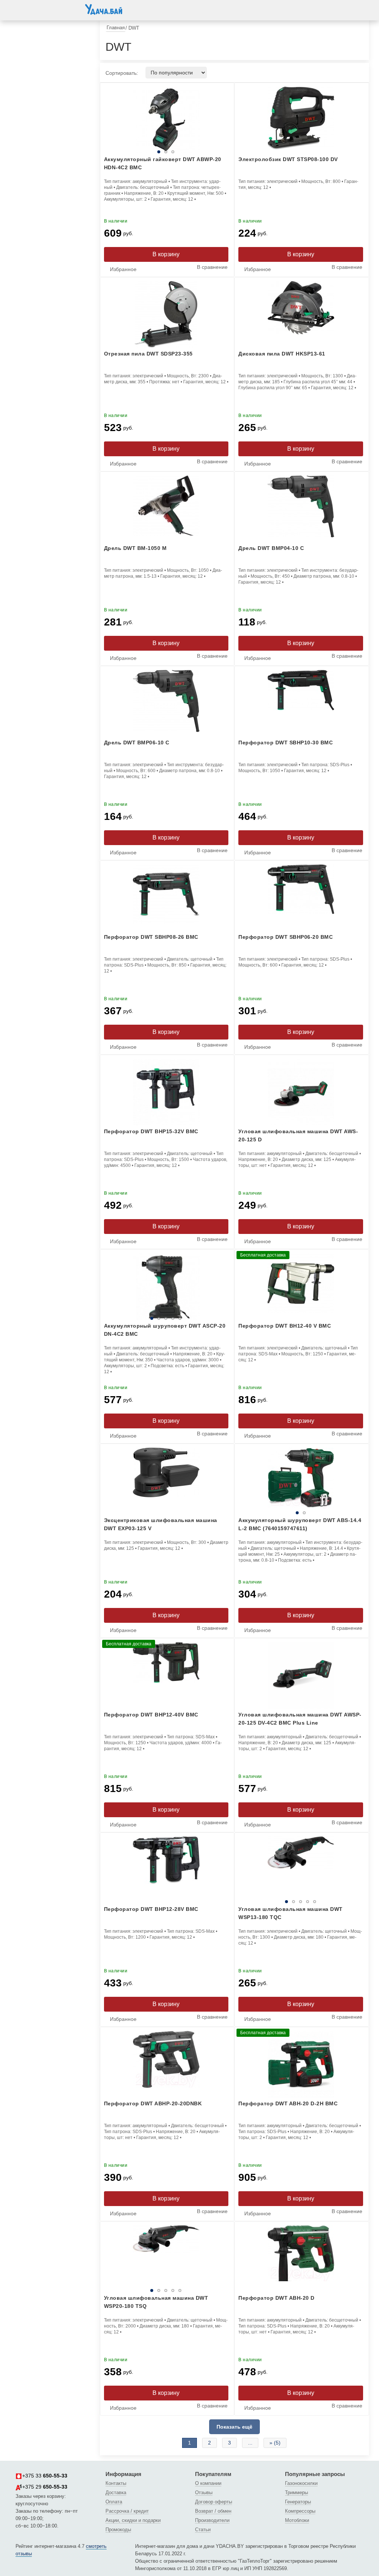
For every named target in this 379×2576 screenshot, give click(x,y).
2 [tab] (149, 152)
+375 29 (45, 2487)
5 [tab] (180, 1318)
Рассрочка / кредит (127, 2511)
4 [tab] (182, 1318)
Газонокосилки (301, 2483)
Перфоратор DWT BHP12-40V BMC (151, 1715)
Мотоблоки (297, 2520)
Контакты (116, 2483)
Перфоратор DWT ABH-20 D (276, 2298)
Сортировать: (122, 73)
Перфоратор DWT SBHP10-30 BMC (286, 743)
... (250, 2443)
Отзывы (204, 2492)
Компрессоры (300, 2511)
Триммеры (296, 2492)
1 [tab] (107, 152)
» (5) (275, 2443)
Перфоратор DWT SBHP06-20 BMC (286, 937)
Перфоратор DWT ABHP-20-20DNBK (153, 2103)
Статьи (203, 2530)
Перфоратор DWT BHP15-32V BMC (151, 1131)
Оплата (114, 2502)
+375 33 (45, 2476)
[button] (23, 9)
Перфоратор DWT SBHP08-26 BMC (151, 937)
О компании (208, 2483)
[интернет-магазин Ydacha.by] (104, 12)
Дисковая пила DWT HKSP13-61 (282, 354)
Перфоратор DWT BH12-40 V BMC (285, 1326)
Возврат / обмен (213, 2511)
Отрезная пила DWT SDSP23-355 (148, 354)
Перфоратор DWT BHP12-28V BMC (151, 1909)
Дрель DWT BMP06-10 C (137, 743)
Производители (212, 2520)
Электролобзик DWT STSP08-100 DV (288, 159)
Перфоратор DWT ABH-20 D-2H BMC (288, 2103)
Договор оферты (214, 2502)
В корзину (166, 254)
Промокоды (118, 2530)
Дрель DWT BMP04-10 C (271, 548)
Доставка (116, 2492)
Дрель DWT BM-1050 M (135, 548)
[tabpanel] (301, 1481)
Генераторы (298, 2502)
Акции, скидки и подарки (133, 2520)
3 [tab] (190, 152)
